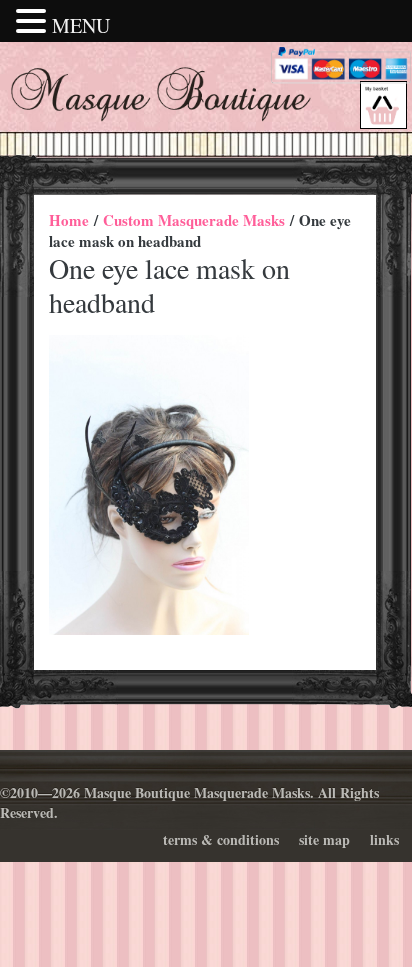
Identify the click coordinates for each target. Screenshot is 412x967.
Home (69, 220)
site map (324, 839)
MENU (81, 25)
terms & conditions (221, 839)
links (384, 839)
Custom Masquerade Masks (194, 220)
